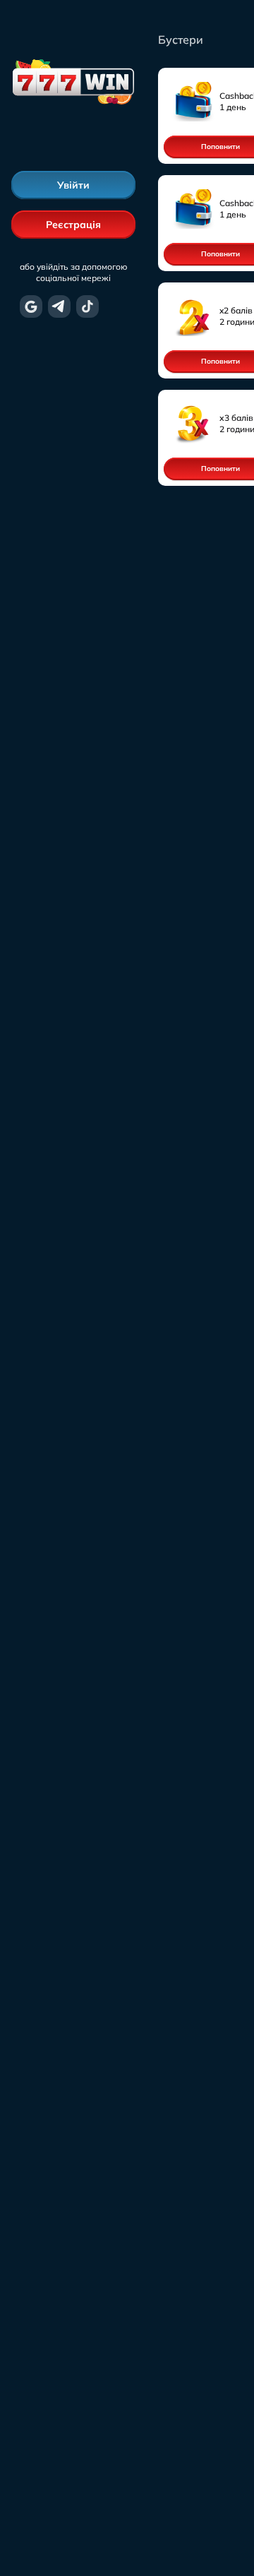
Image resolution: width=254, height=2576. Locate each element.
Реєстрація (73, 225)
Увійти (73, 185)
